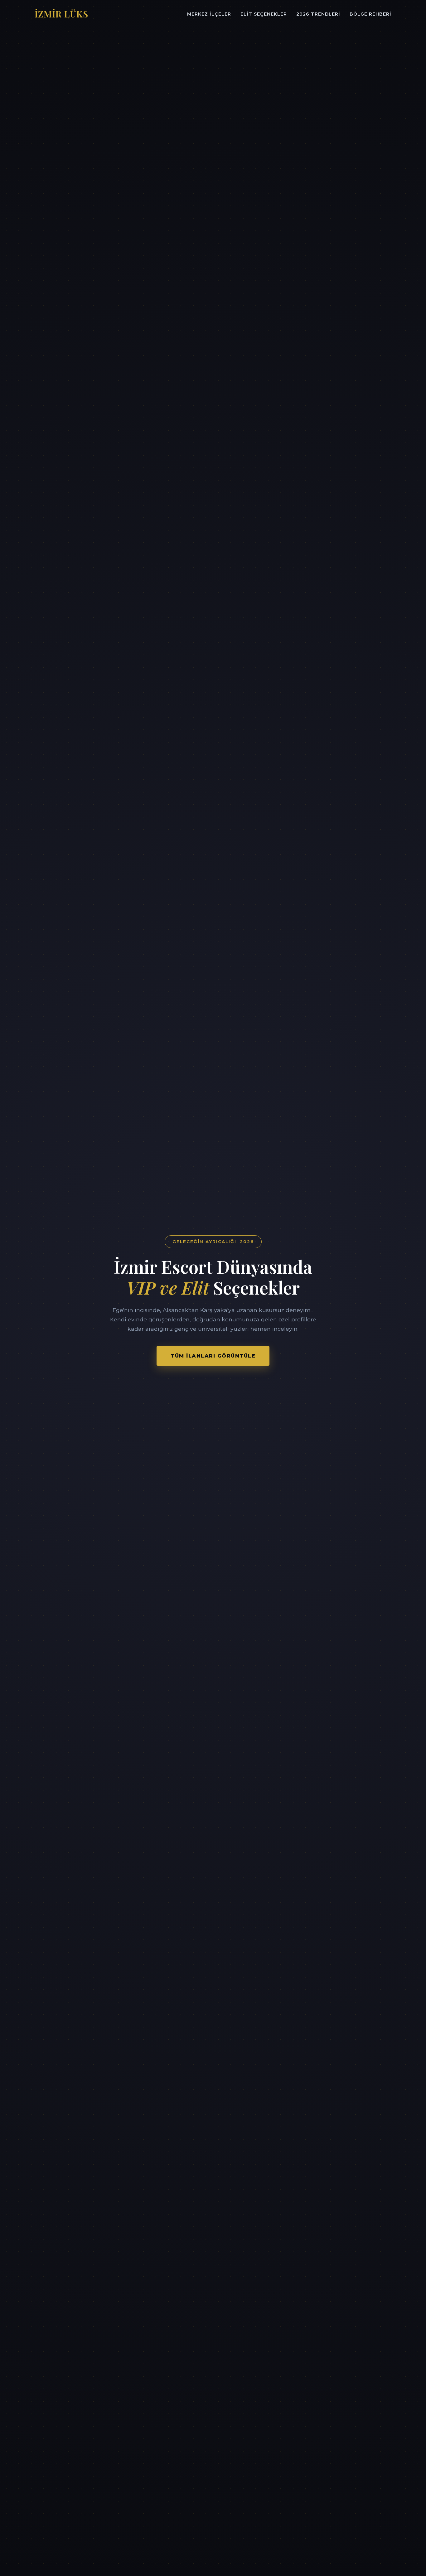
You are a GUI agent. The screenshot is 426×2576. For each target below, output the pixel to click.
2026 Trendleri (318, 14)
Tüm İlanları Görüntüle (213, 1356)
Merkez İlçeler (209, 14)
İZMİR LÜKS (61, 14)
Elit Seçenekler (264, 14)
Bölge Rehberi (370, 14)
